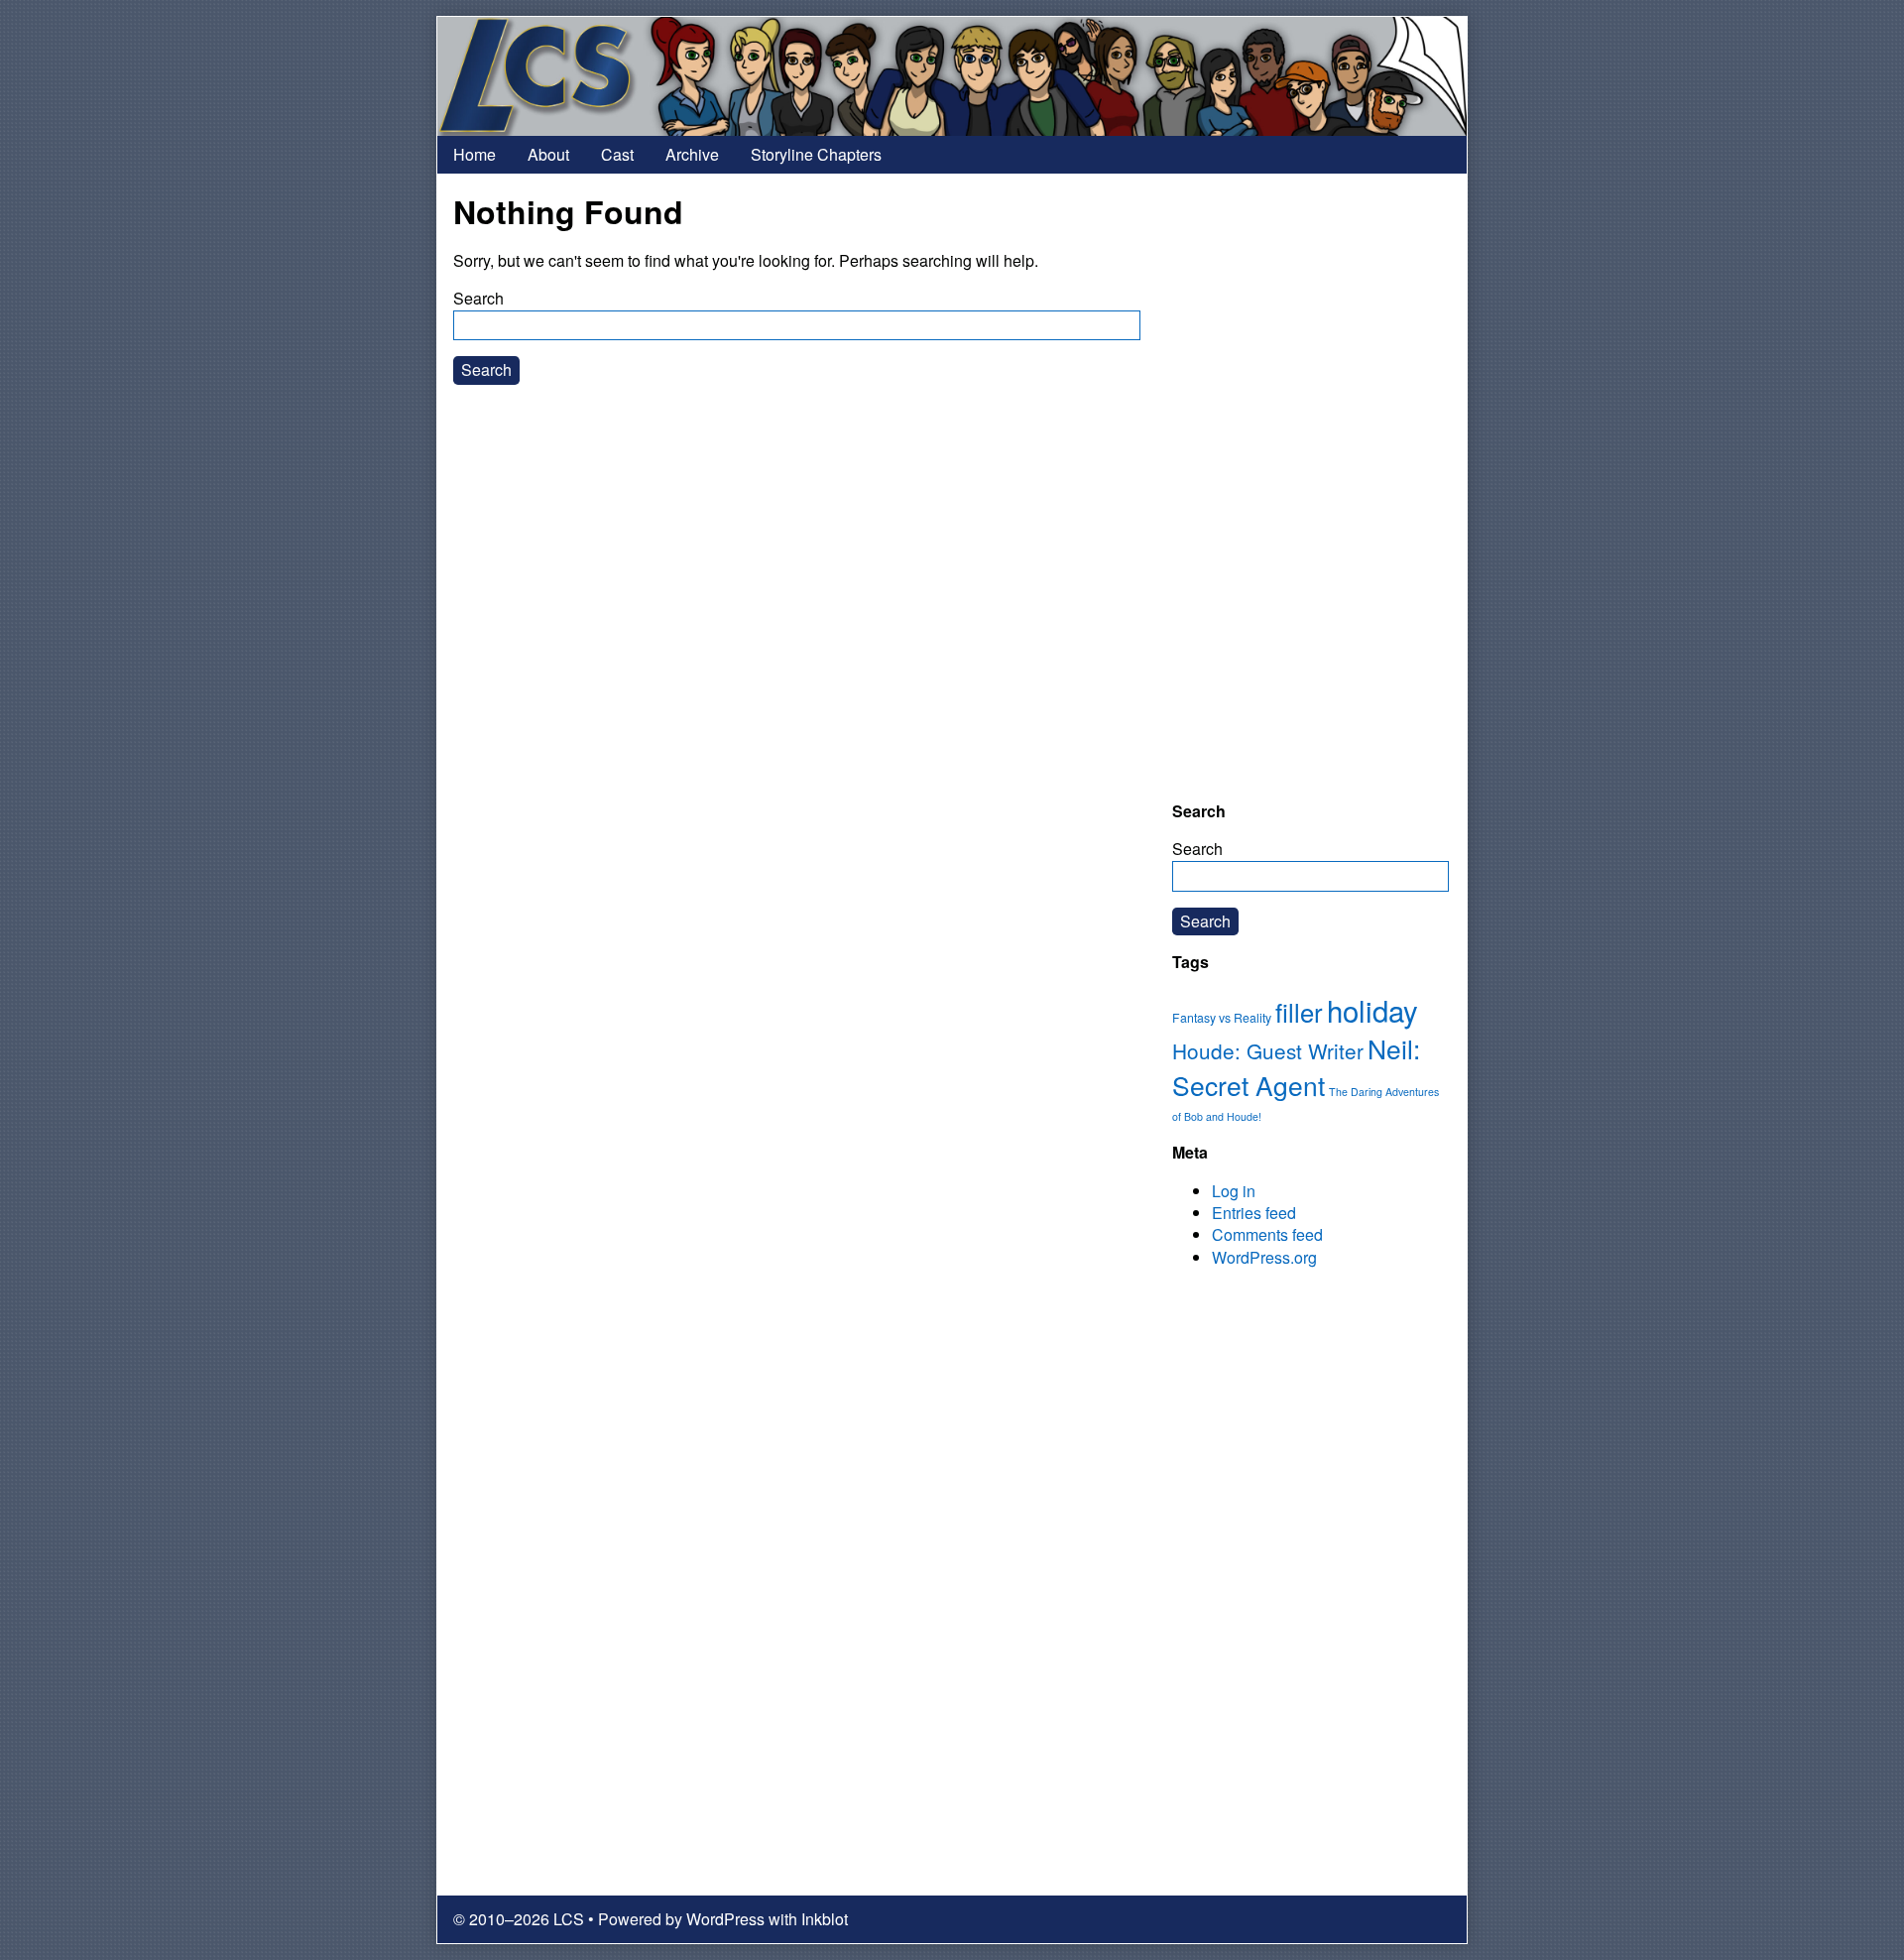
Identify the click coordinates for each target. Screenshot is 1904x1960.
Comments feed (1267, 1234)
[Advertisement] (1310, 487)
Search (478, 298)
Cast (617, 154)
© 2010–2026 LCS (519, 1919)
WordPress (725, 1919)
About (548, 154)
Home (475, 154)
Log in (1234, 1191)
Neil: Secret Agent (1296, 1067)
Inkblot (825, 1919)
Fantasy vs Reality (1222, 1018)
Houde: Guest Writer (1268, 1050)
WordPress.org (1264, 1257)
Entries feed (1254, 1213)
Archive (692, 154)
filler (1299, 1012)
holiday (1372, 1010)
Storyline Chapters (816, 154)
